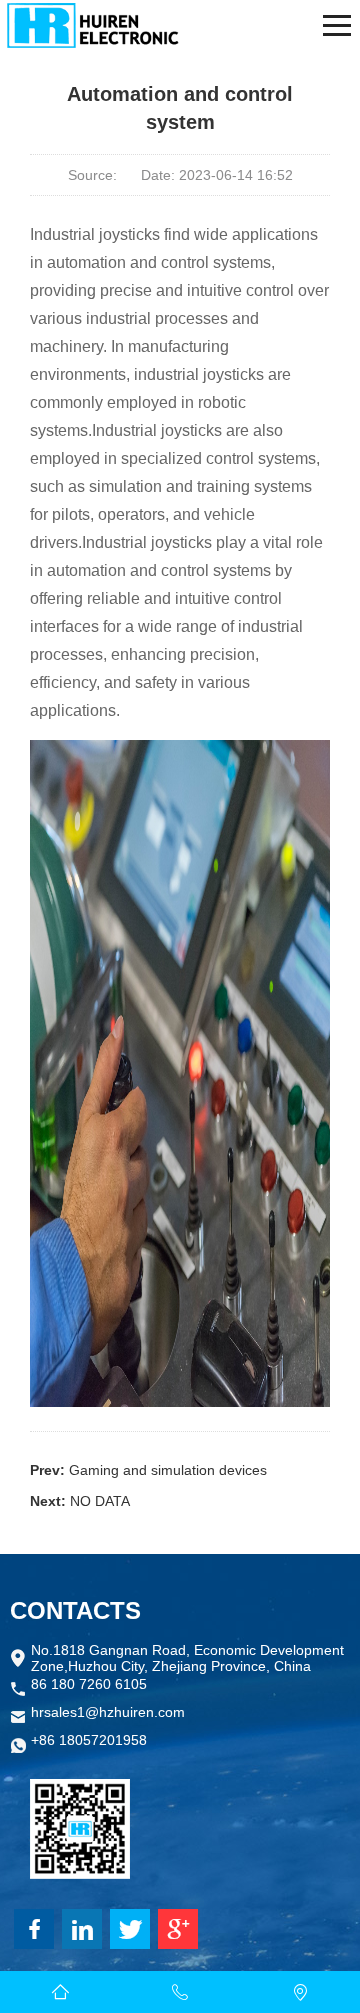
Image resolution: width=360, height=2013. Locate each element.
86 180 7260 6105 (89, 1684)
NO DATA (100, 1501)
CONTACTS (75, 1610)
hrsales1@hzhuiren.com (108, 1712)
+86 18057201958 (89, 1740)
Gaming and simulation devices (168, 1470)
